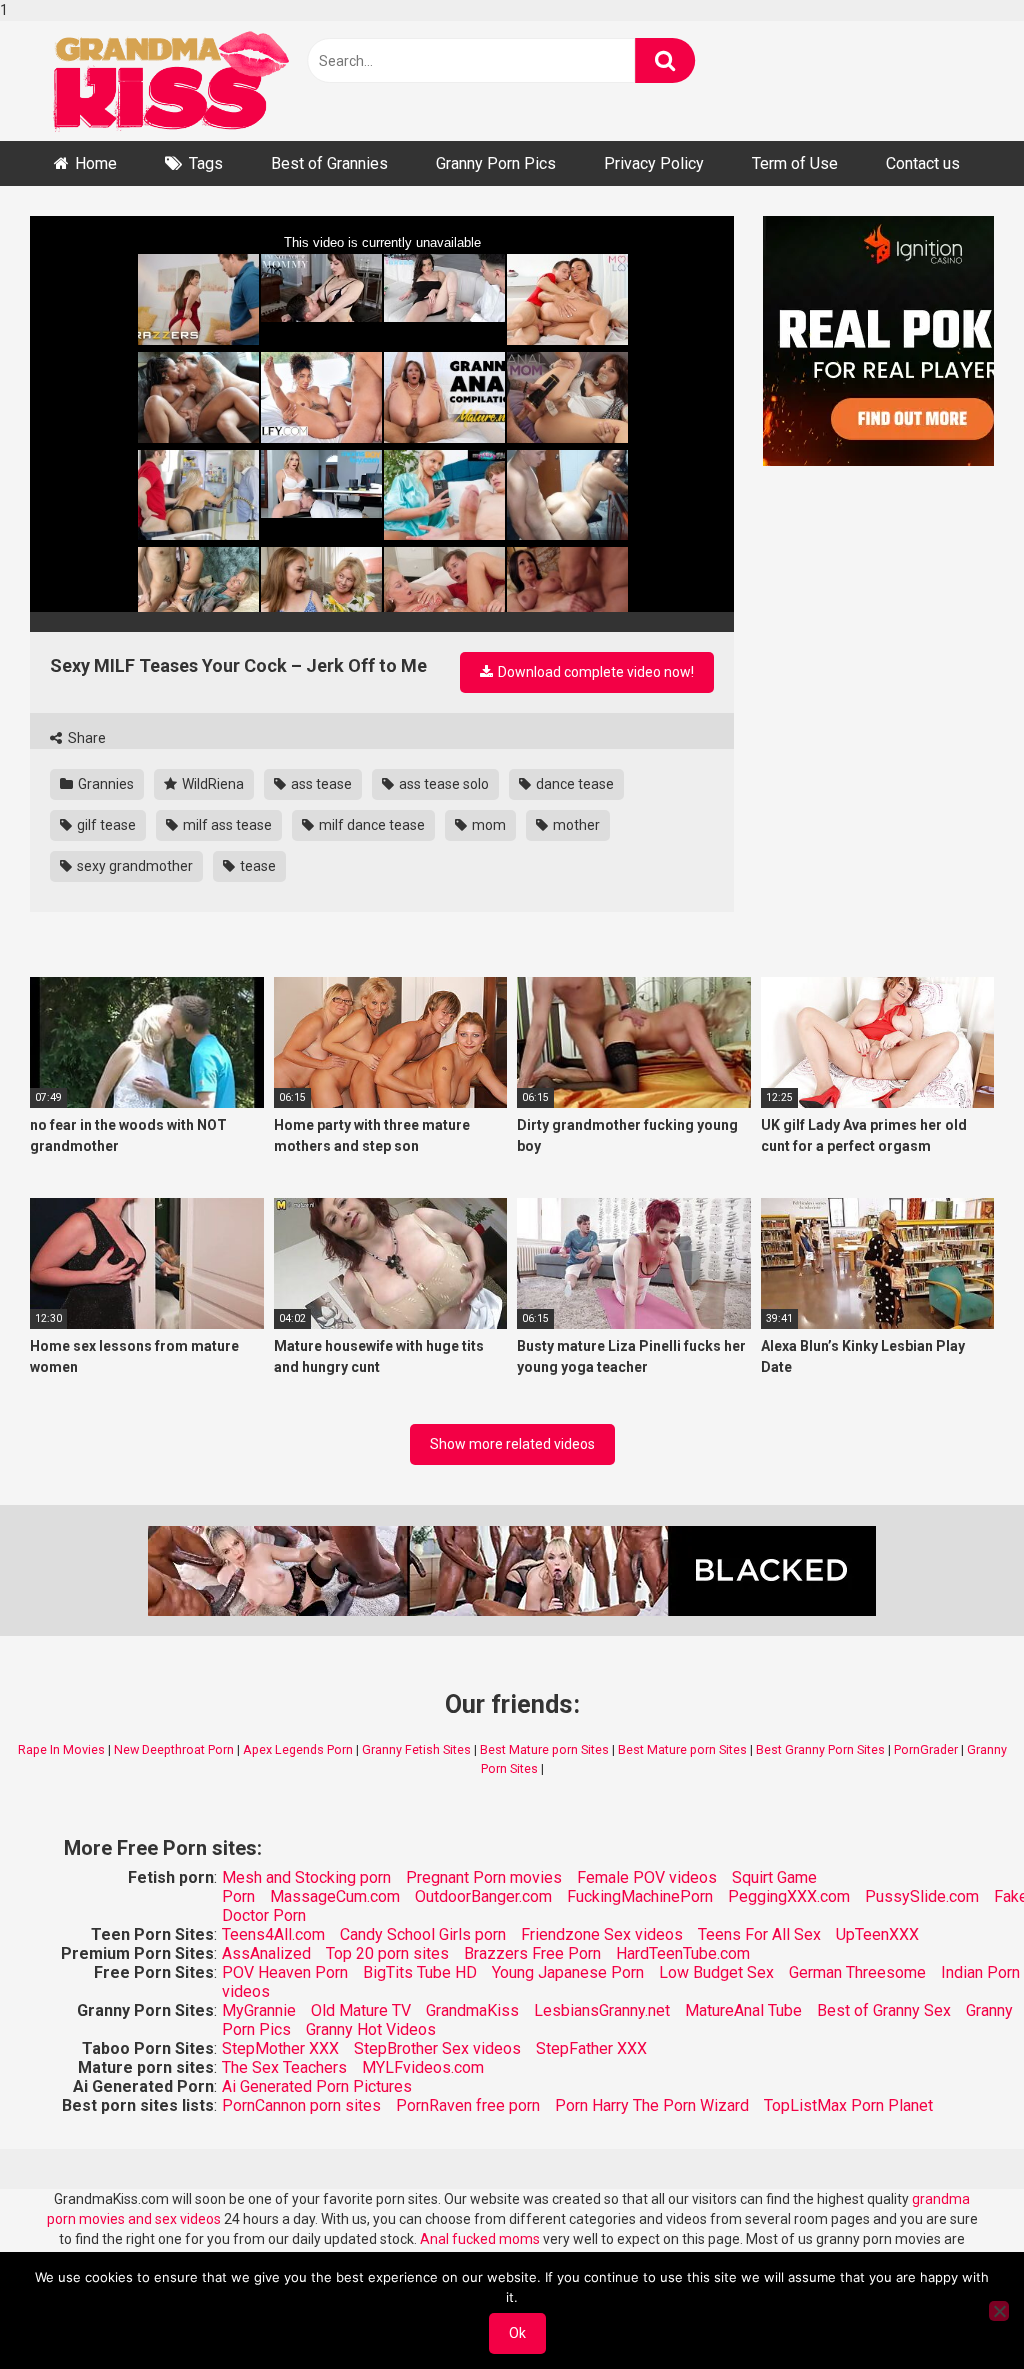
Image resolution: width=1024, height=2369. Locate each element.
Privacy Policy (654, 163)
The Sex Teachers (284, 2067)
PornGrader (926, 1749)
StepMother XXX (280, 2048)
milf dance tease (370, 825)
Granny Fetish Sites (416, 1749)
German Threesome (857, 1972)
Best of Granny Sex (884, 2010)
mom (487, 825)
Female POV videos (647, 1877)
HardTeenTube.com (683, 1953)
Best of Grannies (329, 163)
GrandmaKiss (472, 2010)
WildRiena (211, 784)
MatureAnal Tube (743, 2010)
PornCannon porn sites (301, 2105)
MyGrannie (259, 2010)
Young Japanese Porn (568, 1972)
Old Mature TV (361, 2010)
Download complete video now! (594, 672)
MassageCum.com (335, 1896)
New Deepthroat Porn (174, 1749)
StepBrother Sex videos (437, 2048)
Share (85, 738)
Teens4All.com (273, 1934)
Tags (206, 163)
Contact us (923, 163)
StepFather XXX (591, 2048)
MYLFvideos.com (423, 2067)
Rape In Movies (61, 1749)
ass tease (320, 784)
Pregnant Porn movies (484, 1877)
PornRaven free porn (468, 2105)
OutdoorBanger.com (483, 1896)
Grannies (104, 784)
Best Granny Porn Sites (820, 1749)
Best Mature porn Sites (544, 1749)
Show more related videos (512, 1444)
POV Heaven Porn (285, 1972)
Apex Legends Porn (298, 1749)
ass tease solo (442, 784)
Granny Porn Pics (496, 163)
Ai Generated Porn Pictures (317, 2086)
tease (256, 866)
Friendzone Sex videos (602, 1934)
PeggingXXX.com (789, 1896)
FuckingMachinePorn (640, 1896)
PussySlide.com (922, 1896)
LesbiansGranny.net (602, 2010)
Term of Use (795, 163)
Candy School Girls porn (423, 1934)
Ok (517, 2333)
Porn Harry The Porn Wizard (652, 2105)
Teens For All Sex (759, 1934)
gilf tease (105, 825)
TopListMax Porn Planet (848, 2105)
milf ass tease (226, 825)
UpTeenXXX (877, 1934)
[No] (999, 2311)
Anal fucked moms (481, 2239)
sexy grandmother (133, 866)
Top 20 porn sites (387, 1953)
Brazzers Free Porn (532, 1953)
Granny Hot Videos (371, 2029)
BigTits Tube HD (420, 1972)
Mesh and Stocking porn (306, 1877)
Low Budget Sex (716, 1972)
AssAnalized (266, 1953)
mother (575, 825)
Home (96, 163)
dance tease (573, 784)
